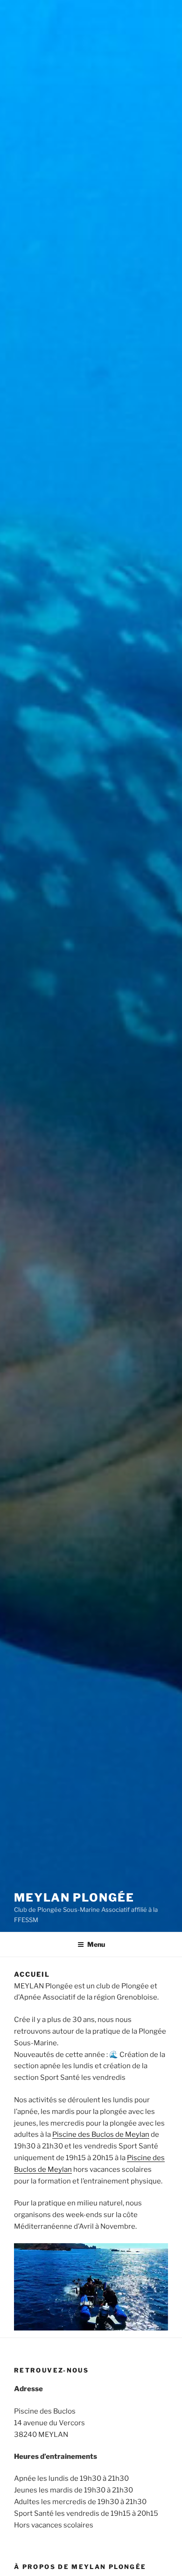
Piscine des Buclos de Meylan (101, 2134)
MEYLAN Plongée (74, 1898)
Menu (96, 1944)
